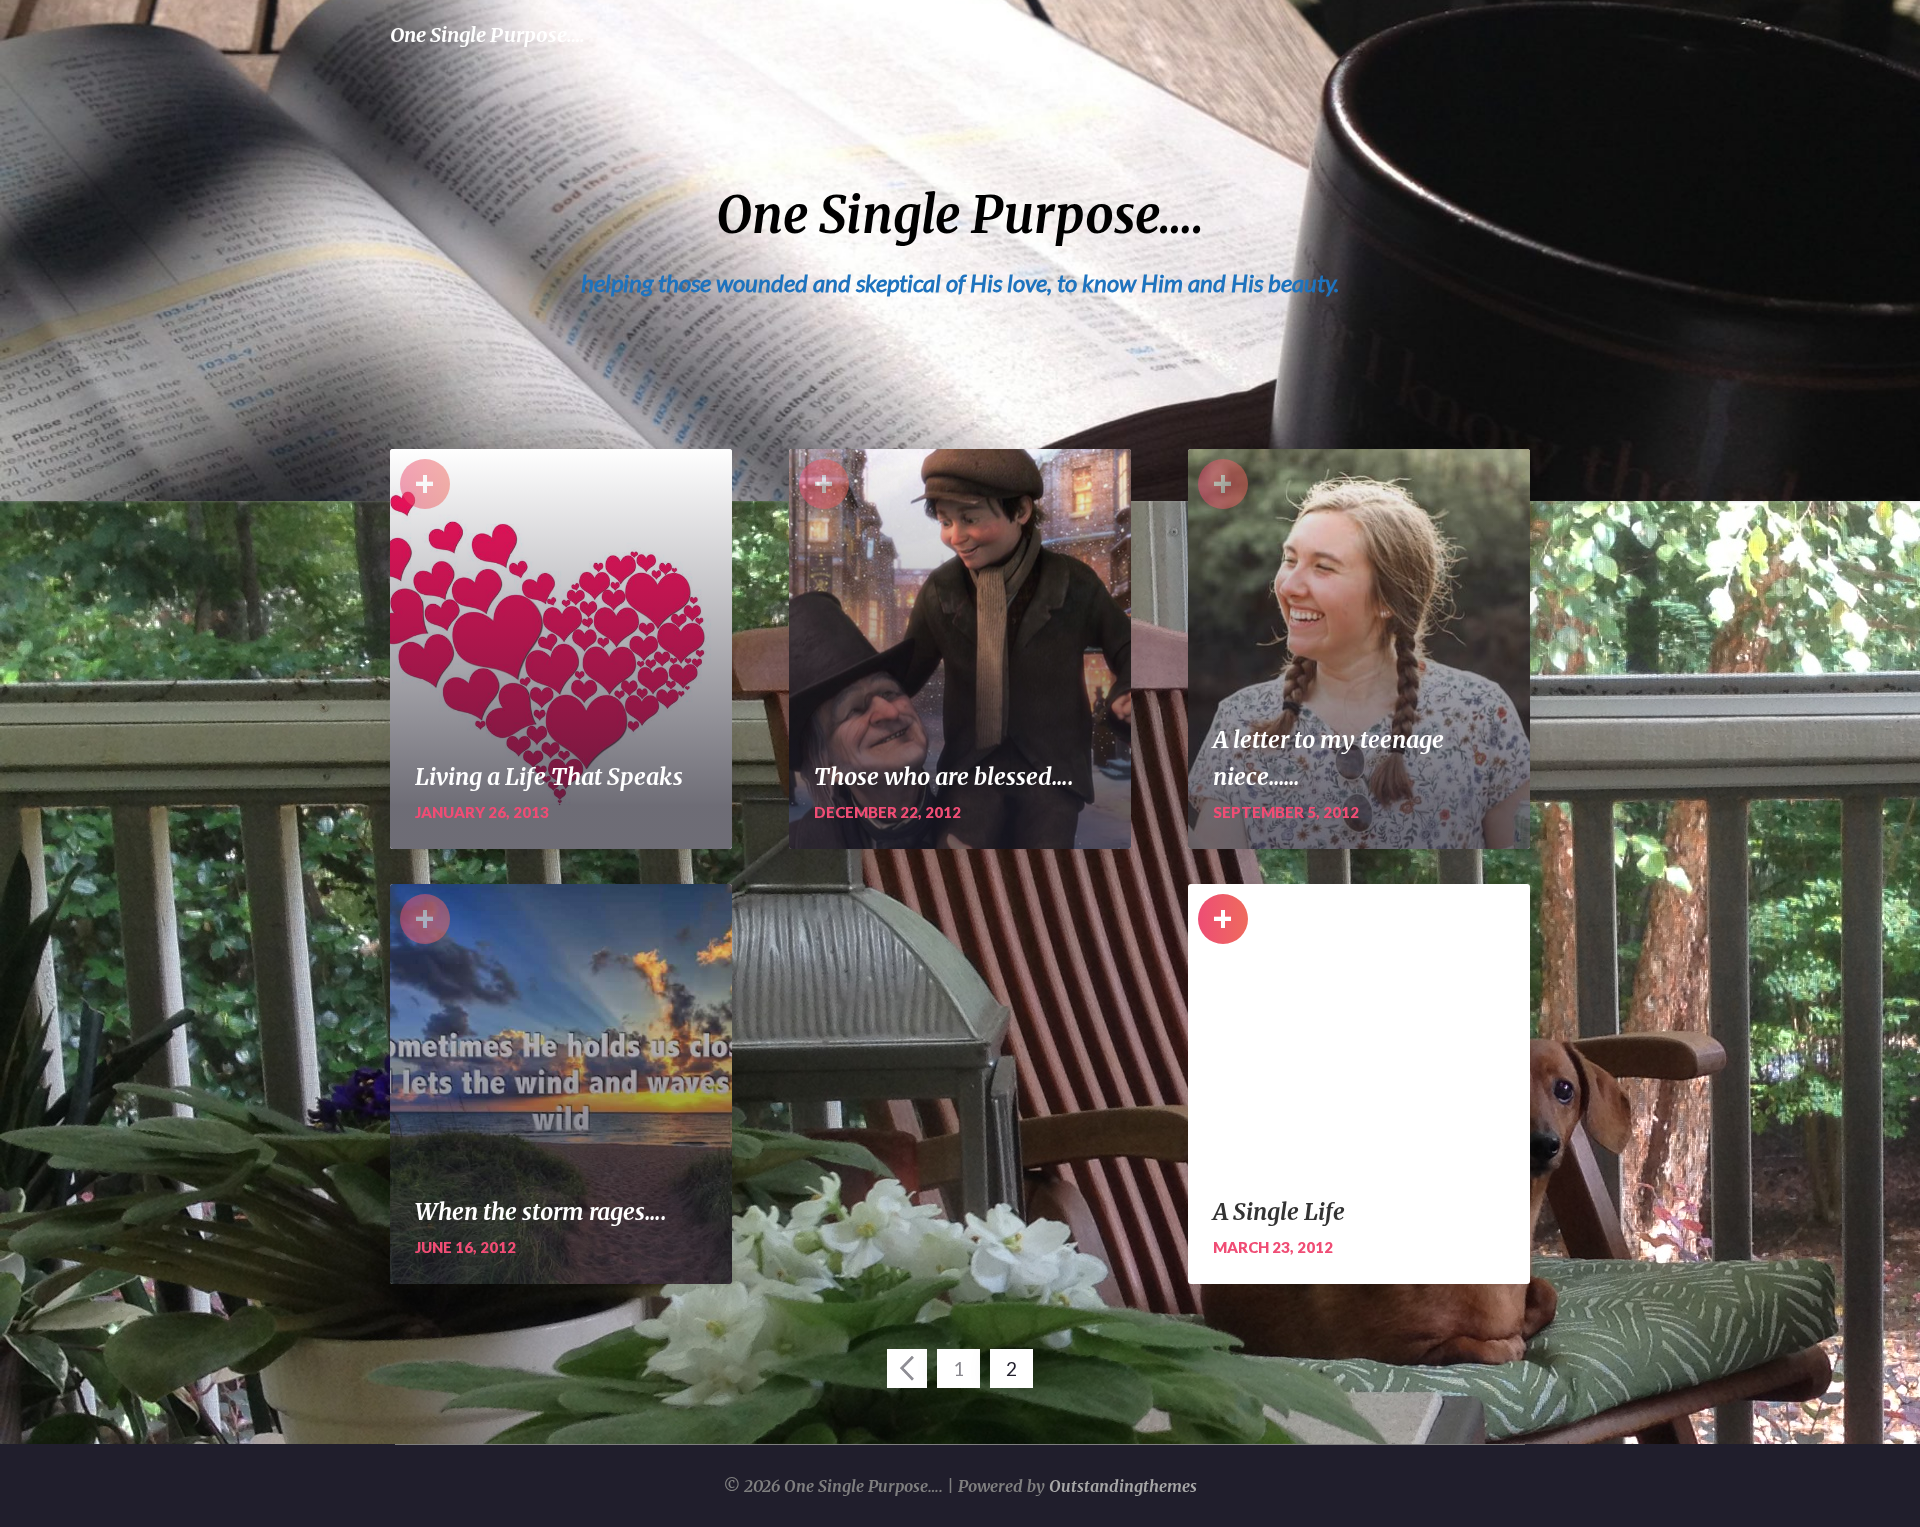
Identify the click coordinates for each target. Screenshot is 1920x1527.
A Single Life (1279, 1211)
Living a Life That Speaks (549, 776)
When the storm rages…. (541, 1211)
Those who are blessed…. (944, 776)
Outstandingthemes (1123, 1486)
